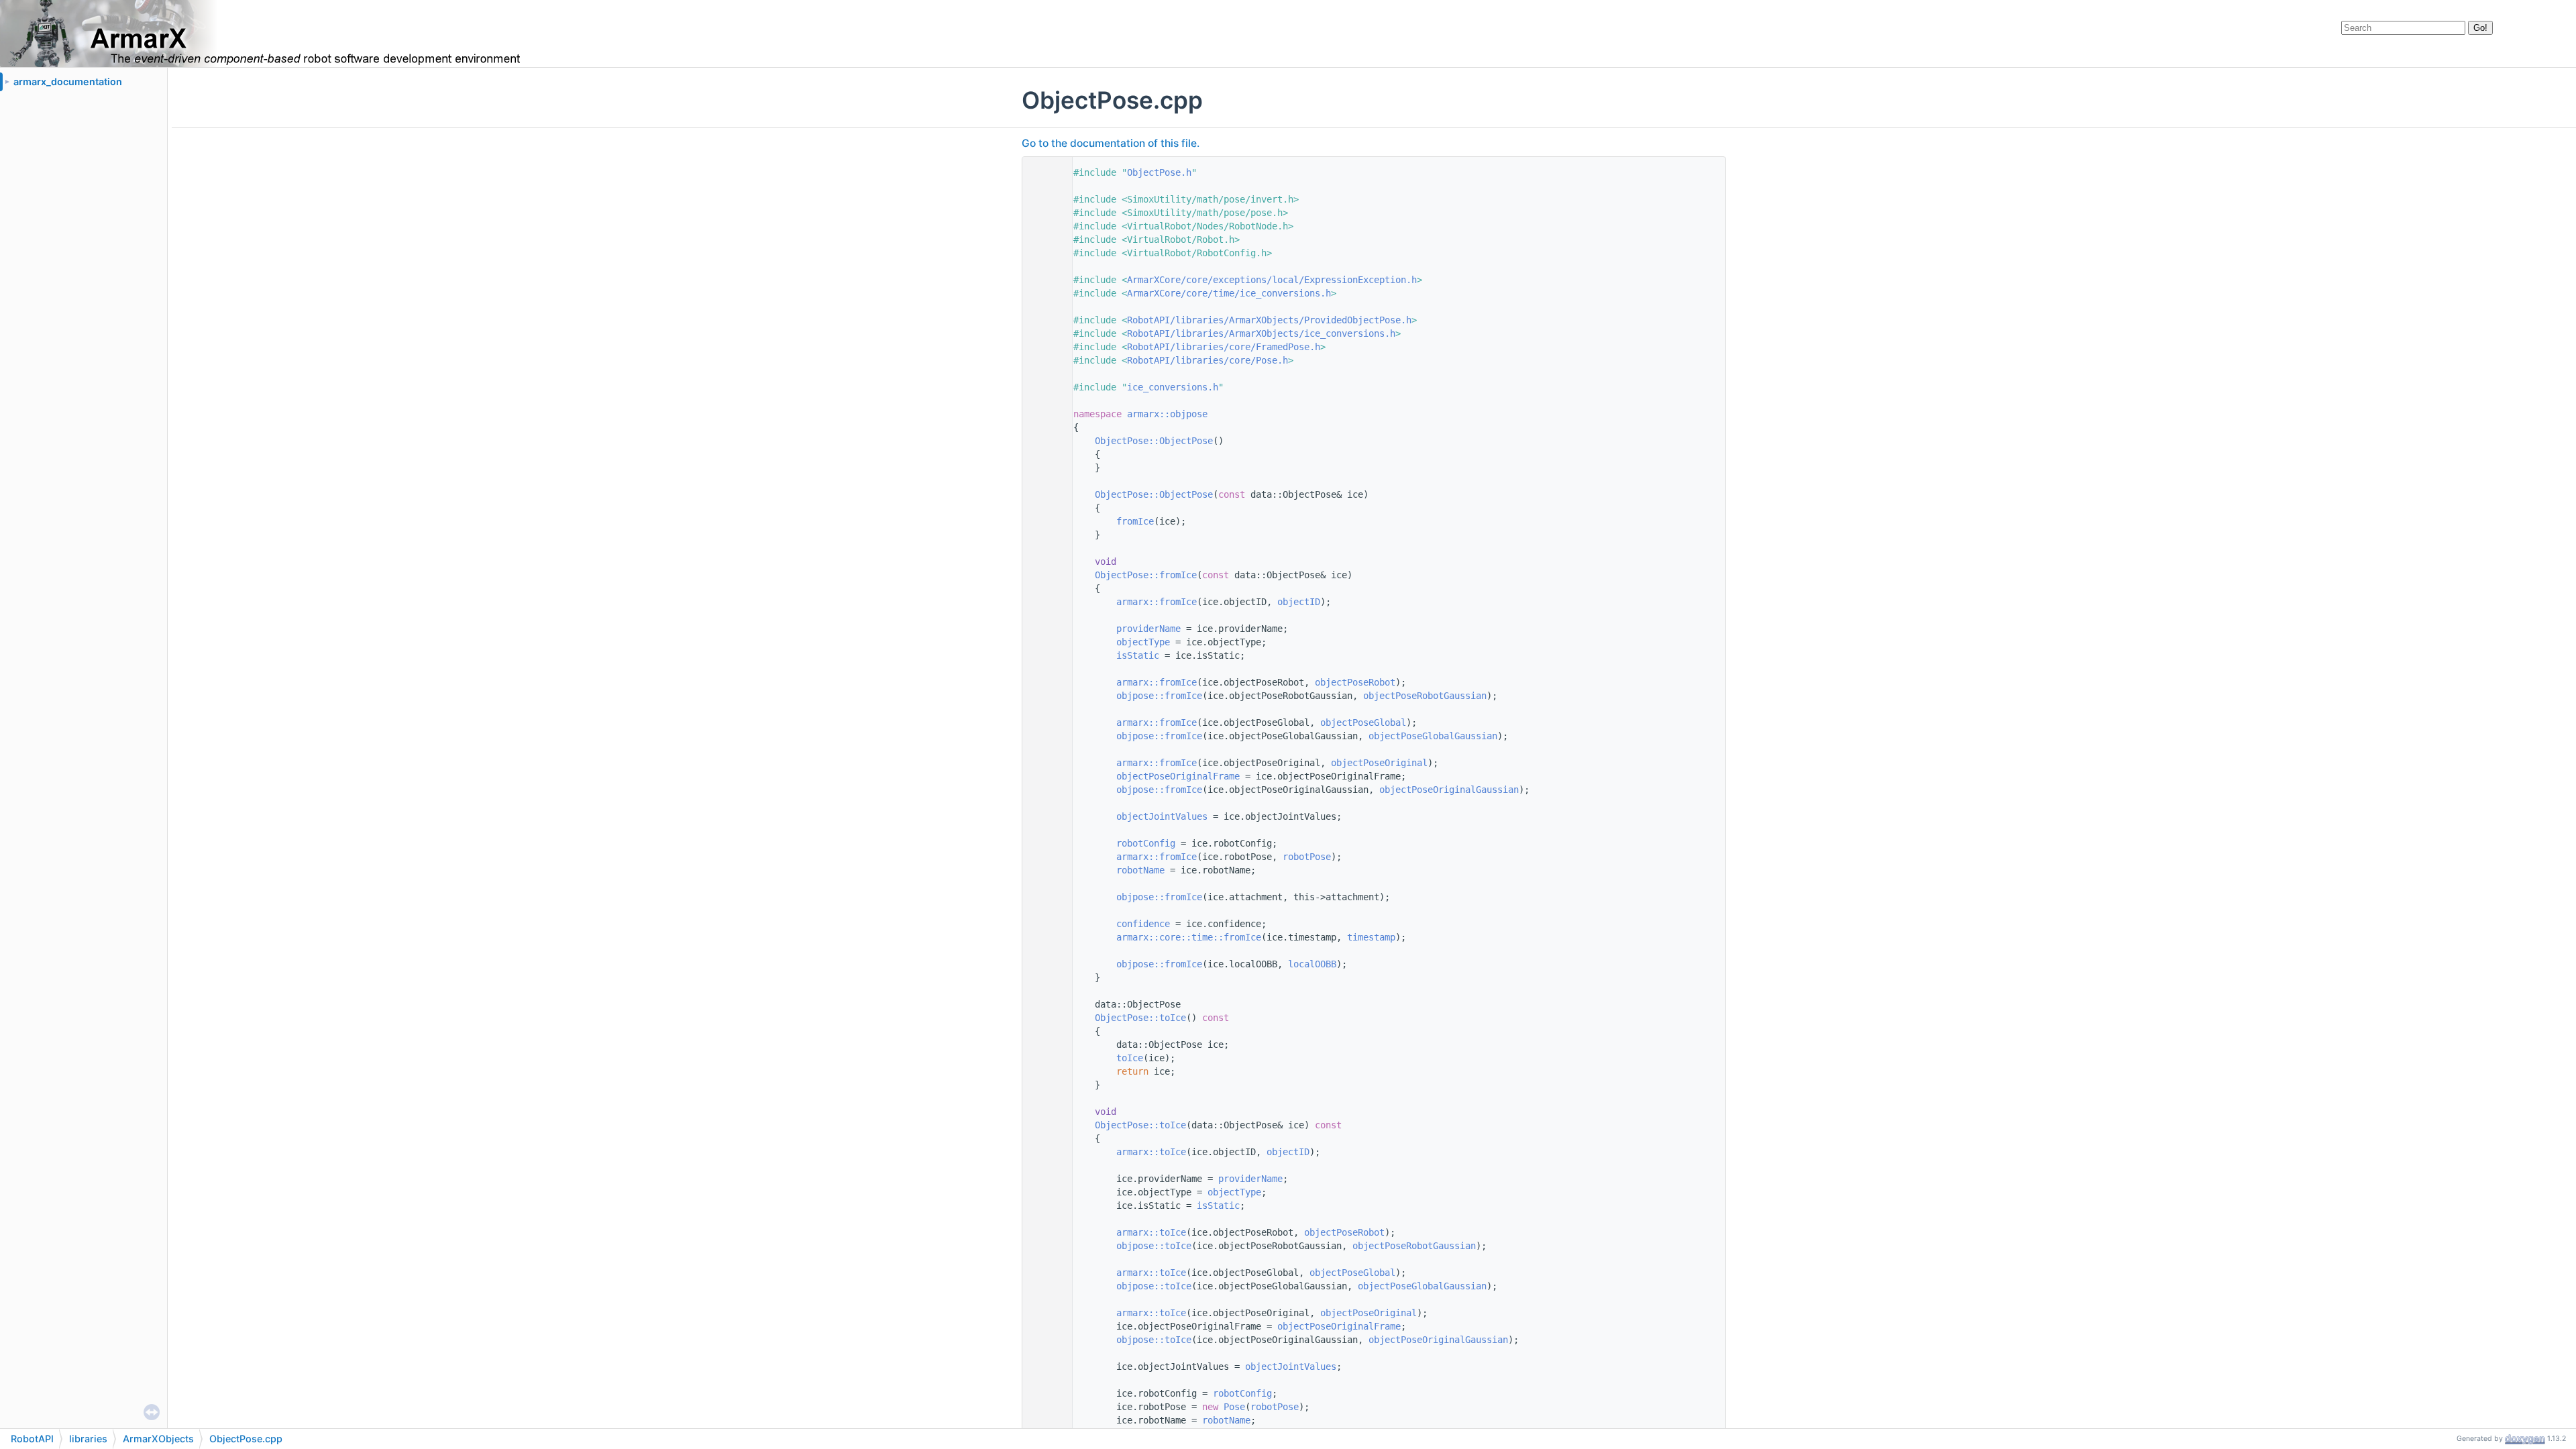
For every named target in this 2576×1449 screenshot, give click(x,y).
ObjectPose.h (1159, 172)
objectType (1143, 642)
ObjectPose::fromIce (1146, 575)
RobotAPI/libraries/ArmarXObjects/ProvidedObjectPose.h (1269, 320)
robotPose (1307, 857)
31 (1044, 575)
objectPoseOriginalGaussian (1449, 790)
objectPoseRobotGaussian (1425, 696)
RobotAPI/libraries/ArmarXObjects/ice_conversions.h (1261, 333)
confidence (1143, 924)
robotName (1140, 870)
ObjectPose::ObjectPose (1154, 441)
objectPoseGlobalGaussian (1433, 736)
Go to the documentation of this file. (1111, 143)
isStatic (1138, 655)
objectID (1299, 602)
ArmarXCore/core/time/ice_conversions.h (1229, 293)
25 (1044, 494)
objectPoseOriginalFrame (1178, 776)
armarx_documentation (68, 82)
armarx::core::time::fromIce (1189, 937)
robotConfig (1146, 843)
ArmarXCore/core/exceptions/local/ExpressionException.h (1272, 280)
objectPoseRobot (1355, 682)
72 (1044, 1125)
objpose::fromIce (1159, 696)
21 (1044, 441)
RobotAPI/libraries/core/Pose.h (1207, 360)
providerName (1148, 629)
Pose (1234, 1407)
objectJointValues (1162, 816)
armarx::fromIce (1157, 602)
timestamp (1371, 937)
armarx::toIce (1151, 1152)
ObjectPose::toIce (1140, 1018)
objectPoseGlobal (1363, 722)
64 (1044, 1018)
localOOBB (1312, 964)
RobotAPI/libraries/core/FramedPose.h (1224, 347)
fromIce (1135, 521)
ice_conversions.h (1173, 387)
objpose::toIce (1154, 1246)
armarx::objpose (1167, 414)
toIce (1130, 1058)
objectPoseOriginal (1379, 763)
